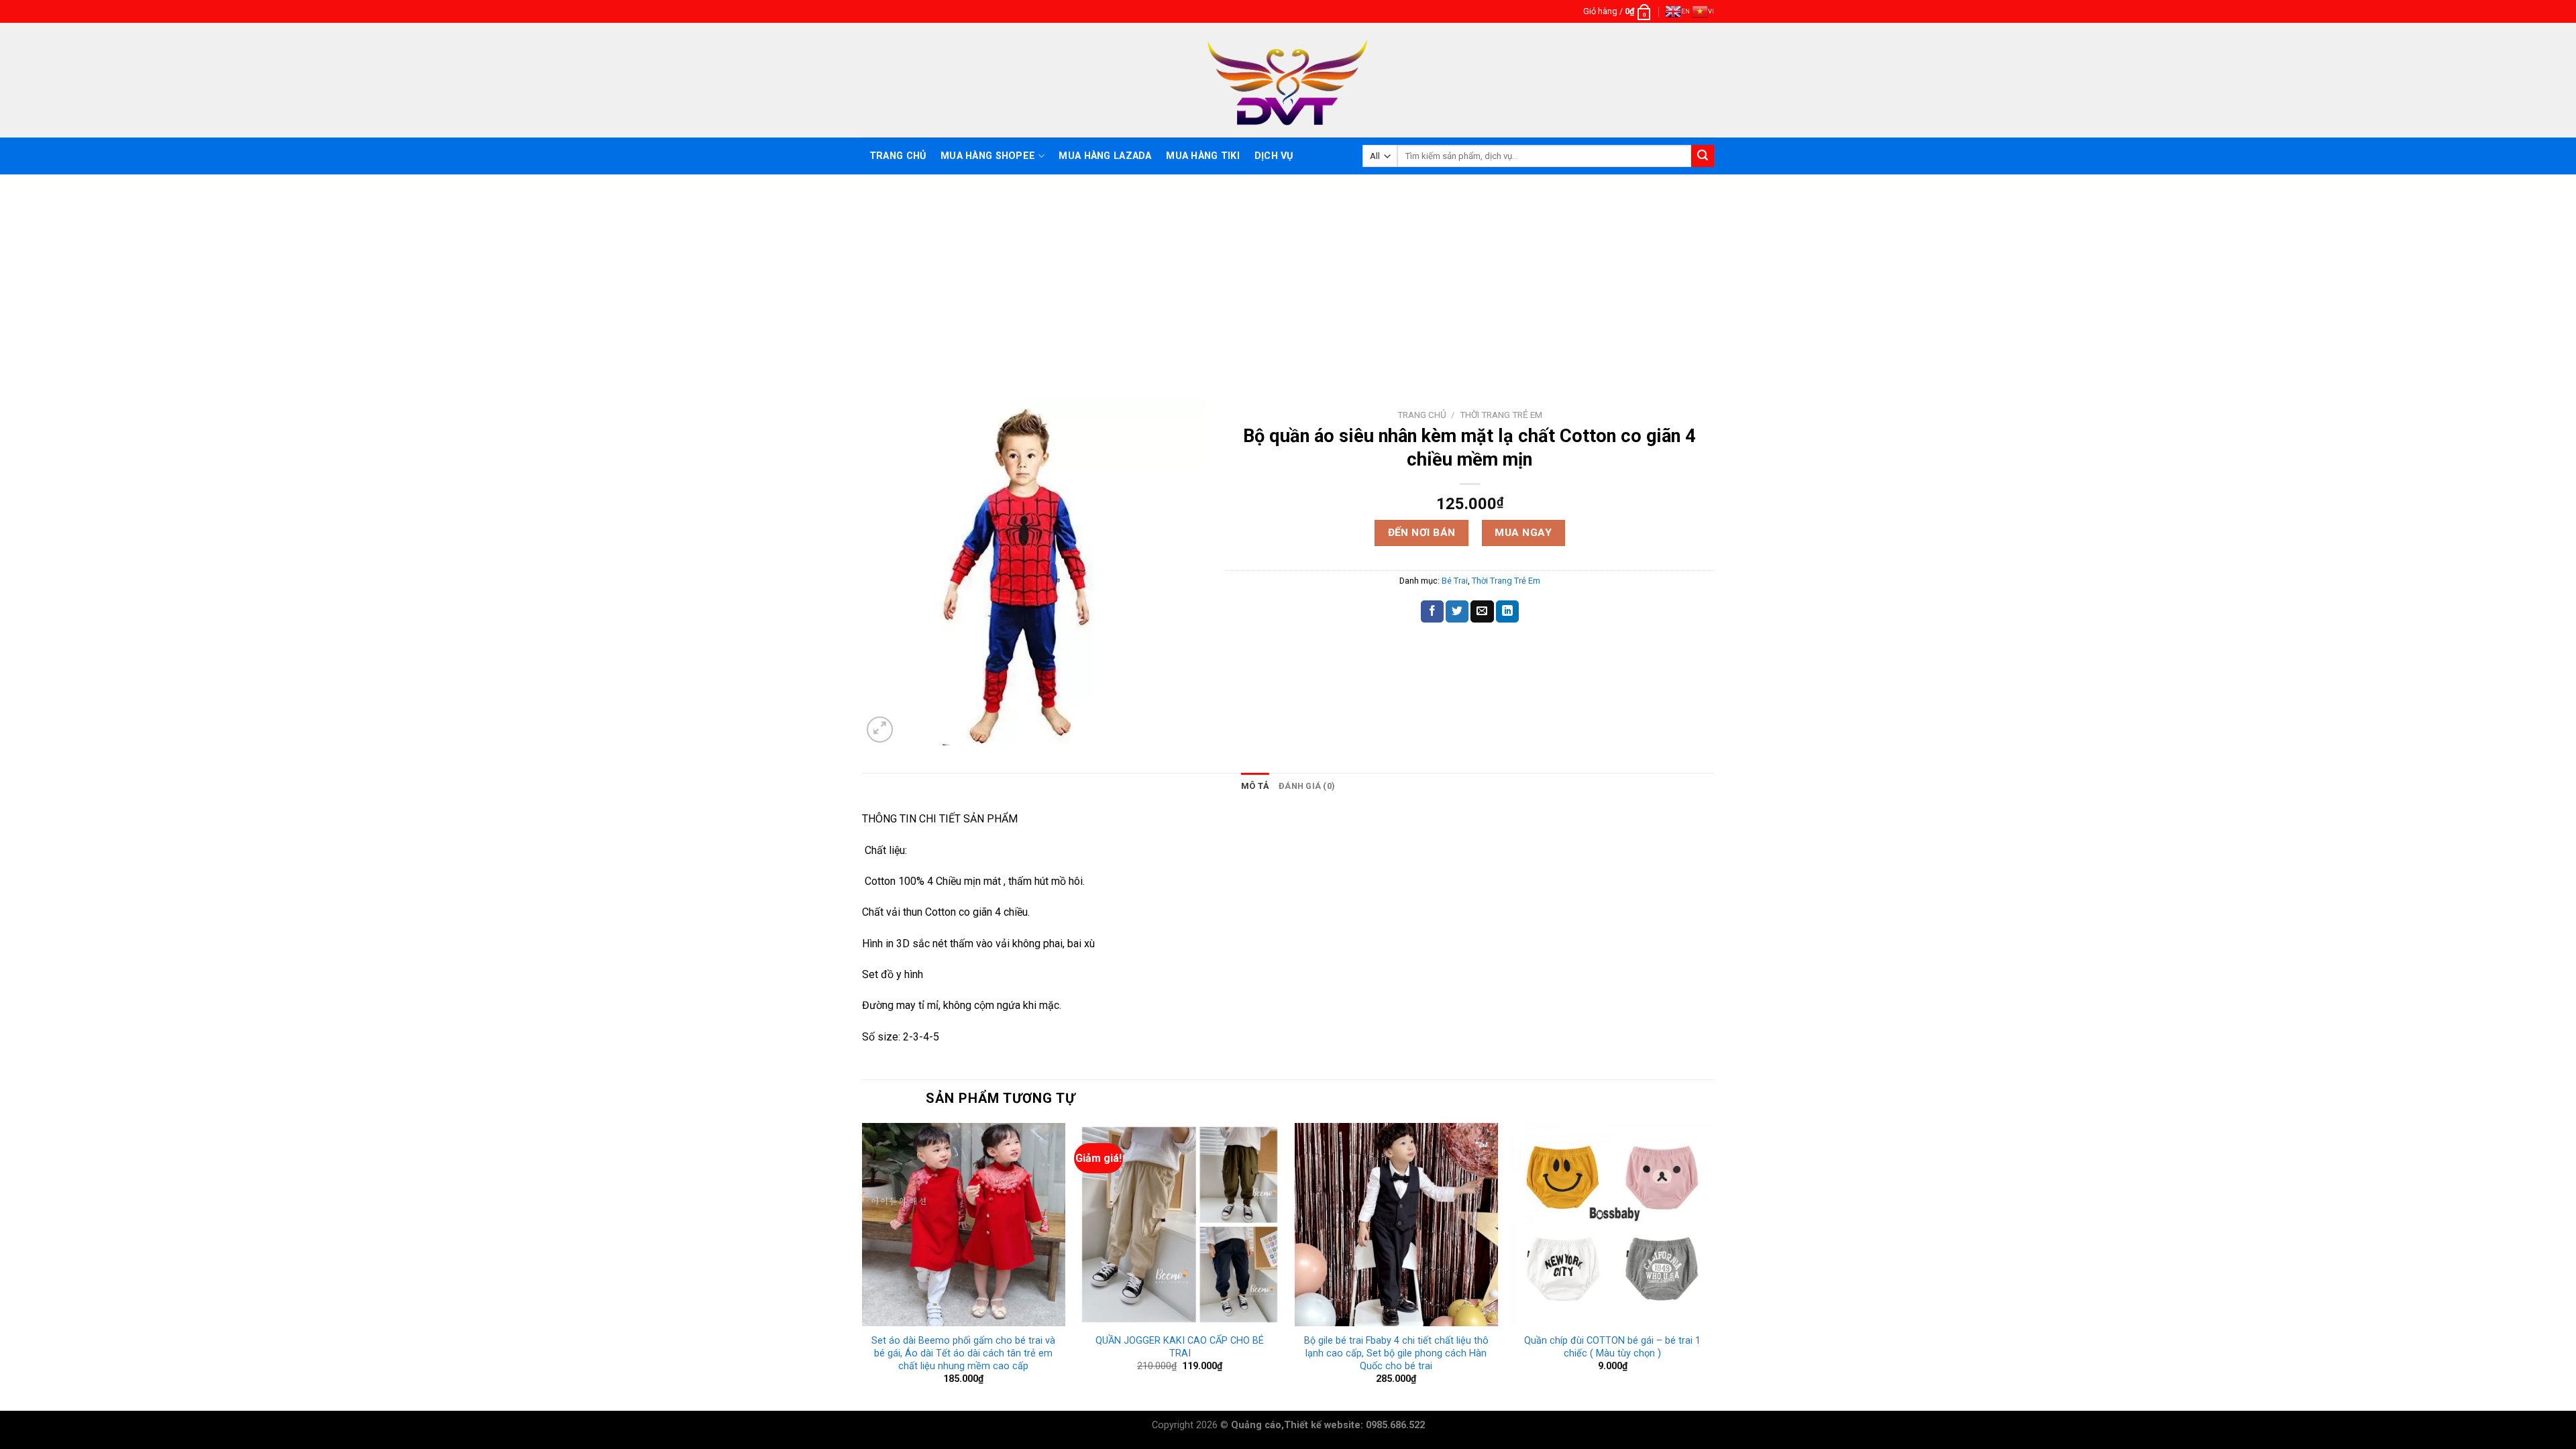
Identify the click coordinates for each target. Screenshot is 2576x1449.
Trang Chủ (898, 156)
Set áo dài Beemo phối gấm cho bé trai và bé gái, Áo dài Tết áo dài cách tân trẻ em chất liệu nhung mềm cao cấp (963, 1353)
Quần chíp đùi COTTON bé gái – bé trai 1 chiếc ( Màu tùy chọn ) (1612, 1347)
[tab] (1255, 786)
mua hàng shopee (988, 156)
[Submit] (1703, 156)
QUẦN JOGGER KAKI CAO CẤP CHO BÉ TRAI (1180, 1347)
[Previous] (863, 1266)
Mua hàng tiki (1203, 156)
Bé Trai (1455, 581)
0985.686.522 (1395, 1425)
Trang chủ (1422, 415)
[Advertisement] (1288, 275)
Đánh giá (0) (1307, 786)
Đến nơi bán (1422, 533)
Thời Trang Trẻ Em (1501, 415)
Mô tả (1255, 786)
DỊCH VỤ (1274, 156)
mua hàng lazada (1105, 156)
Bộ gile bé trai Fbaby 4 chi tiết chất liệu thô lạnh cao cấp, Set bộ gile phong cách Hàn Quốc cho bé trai (1396, 1353)
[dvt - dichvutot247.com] (1288, 80)
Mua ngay (1523, 533)
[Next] (1713, 1266)
